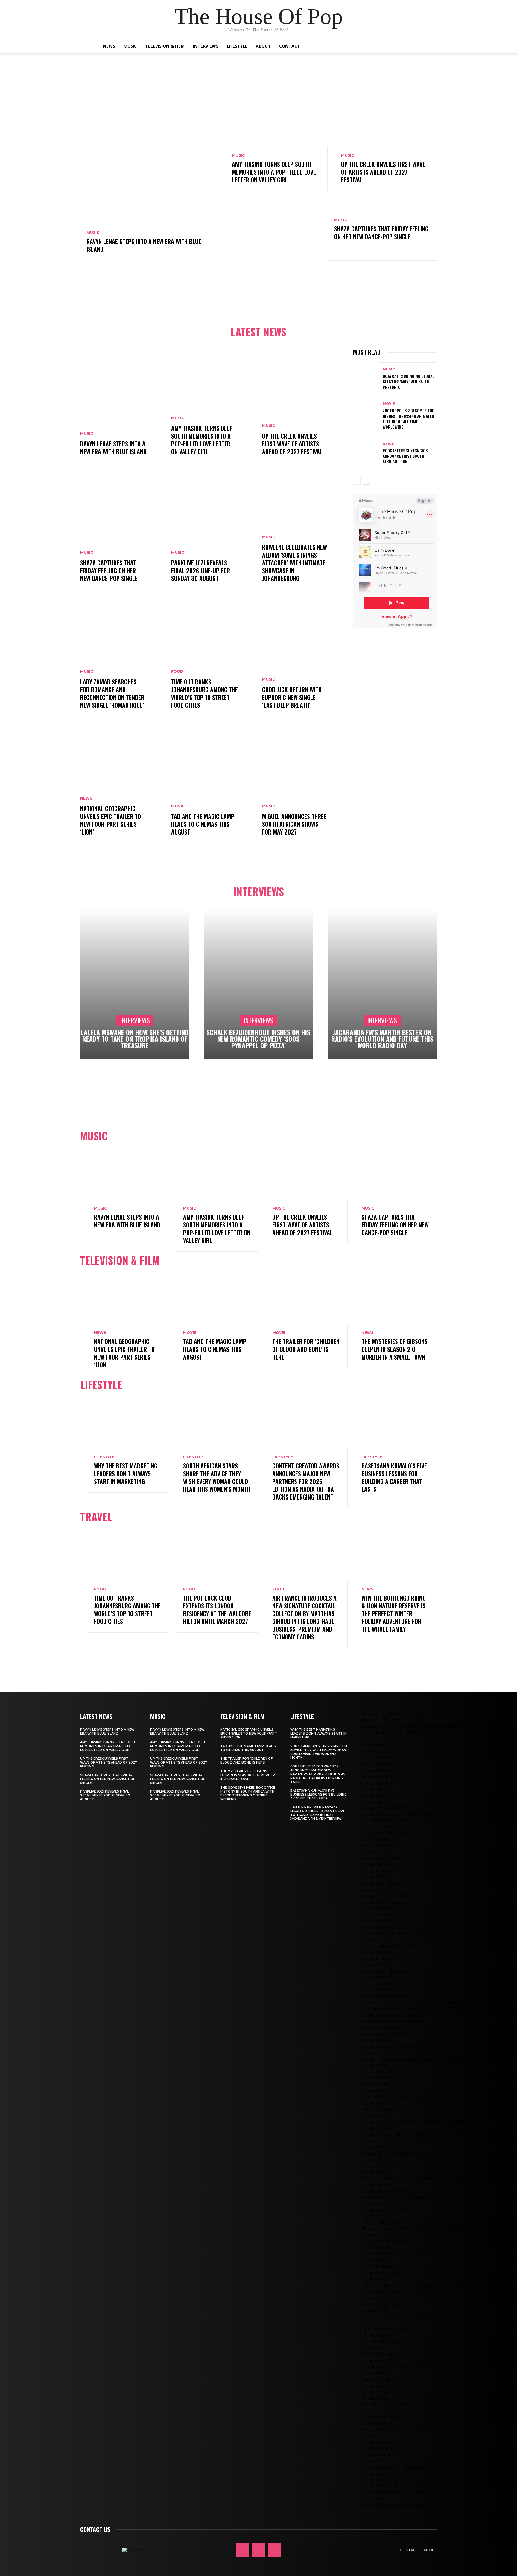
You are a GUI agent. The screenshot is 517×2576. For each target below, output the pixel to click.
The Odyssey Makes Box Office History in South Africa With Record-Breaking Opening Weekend (248, 1793)
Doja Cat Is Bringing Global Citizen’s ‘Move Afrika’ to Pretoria (408, 381)
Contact (290, 46)
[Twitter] (275, 2550)
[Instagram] (258, 2550)
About (263, 46)
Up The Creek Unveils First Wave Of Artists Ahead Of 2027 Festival (383, 172)
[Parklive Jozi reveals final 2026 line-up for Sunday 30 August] (213, 534)
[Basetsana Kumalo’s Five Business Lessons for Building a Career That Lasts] (396, 1424)
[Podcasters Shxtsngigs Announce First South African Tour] (366, 453)
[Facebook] (242, 2550)
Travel (96, 1517)
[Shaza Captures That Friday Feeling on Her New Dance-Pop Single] (276, 229)
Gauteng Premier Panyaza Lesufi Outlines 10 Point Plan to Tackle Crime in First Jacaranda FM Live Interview (317, 1813)
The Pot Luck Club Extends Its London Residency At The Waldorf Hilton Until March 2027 (217, 1610)
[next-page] (366, 481)
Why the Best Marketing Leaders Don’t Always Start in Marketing (126, 1474)
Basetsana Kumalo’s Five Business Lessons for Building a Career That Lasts (394, 1477)
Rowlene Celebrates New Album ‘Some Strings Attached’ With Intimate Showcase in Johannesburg (295, 563)
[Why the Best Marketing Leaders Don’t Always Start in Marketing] (129, 1424)
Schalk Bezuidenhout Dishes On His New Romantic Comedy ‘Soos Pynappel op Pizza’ (258, 1039)
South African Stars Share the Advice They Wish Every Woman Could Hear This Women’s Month (217, 1477)
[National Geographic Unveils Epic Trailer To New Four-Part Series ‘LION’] (122, 788)
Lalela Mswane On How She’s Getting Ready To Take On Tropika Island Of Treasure (135, 1039)
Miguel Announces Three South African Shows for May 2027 (294, 824)
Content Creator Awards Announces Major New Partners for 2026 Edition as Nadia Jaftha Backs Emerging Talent (306, 1481)
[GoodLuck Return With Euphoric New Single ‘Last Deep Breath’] (304, 661)
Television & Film (165, 46)
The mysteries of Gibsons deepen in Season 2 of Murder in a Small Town (394, 1349)
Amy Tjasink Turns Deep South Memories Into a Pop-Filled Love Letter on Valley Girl (274, 172)
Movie (178, 806)
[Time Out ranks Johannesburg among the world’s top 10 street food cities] (213, 661)
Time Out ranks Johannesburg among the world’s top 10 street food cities (204, 693)
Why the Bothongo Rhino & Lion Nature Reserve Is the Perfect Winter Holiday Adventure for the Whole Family (394, 1613)
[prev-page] (357, 481)
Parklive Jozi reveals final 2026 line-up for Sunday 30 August (201, 571)
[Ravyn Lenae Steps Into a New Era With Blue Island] (149, 155)
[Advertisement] (258, 294)
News (109, 46)
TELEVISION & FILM (120, 1260)
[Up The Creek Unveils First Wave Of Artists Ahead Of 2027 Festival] (386, 116)
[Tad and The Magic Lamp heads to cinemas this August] (213, 788)
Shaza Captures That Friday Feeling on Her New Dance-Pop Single (381, 233)
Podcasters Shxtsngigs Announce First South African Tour (405, 456)
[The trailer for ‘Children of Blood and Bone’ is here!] (307, 1299)
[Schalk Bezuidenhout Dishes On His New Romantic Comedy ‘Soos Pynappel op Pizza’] (258, 984)
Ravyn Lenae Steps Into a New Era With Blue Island (144, 245)
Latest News (258, 332)
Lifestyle (237, 46)
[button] (411, 46)
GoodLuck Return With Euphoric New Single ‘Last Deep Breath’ (292, 697)
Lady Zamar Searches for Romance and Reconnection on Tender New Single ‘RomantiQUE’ (112, 693)
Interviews (206, 46)
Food (177, 672)
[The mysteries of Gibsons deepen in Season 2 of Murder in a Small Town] (396, 1299)
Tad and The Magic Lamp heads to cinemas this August (203, 824)
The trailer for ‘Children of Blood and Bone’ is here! (306, 1349)
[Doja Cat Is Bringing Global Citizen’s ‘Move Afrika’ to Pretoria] (366, 379)
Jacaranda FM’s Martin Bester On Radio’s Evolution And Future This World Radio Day (382, 1039)
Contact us (95, 2529)
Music (130, 46)
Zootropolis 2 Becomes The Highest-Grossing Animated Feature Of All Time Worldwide (408, 419)
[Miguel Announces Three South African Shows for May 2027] (304, 788)
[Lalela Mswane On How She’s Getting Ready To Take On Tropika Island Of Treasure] (135, 984)
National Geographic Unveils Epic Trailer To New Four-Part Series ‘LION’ (111, 820)
